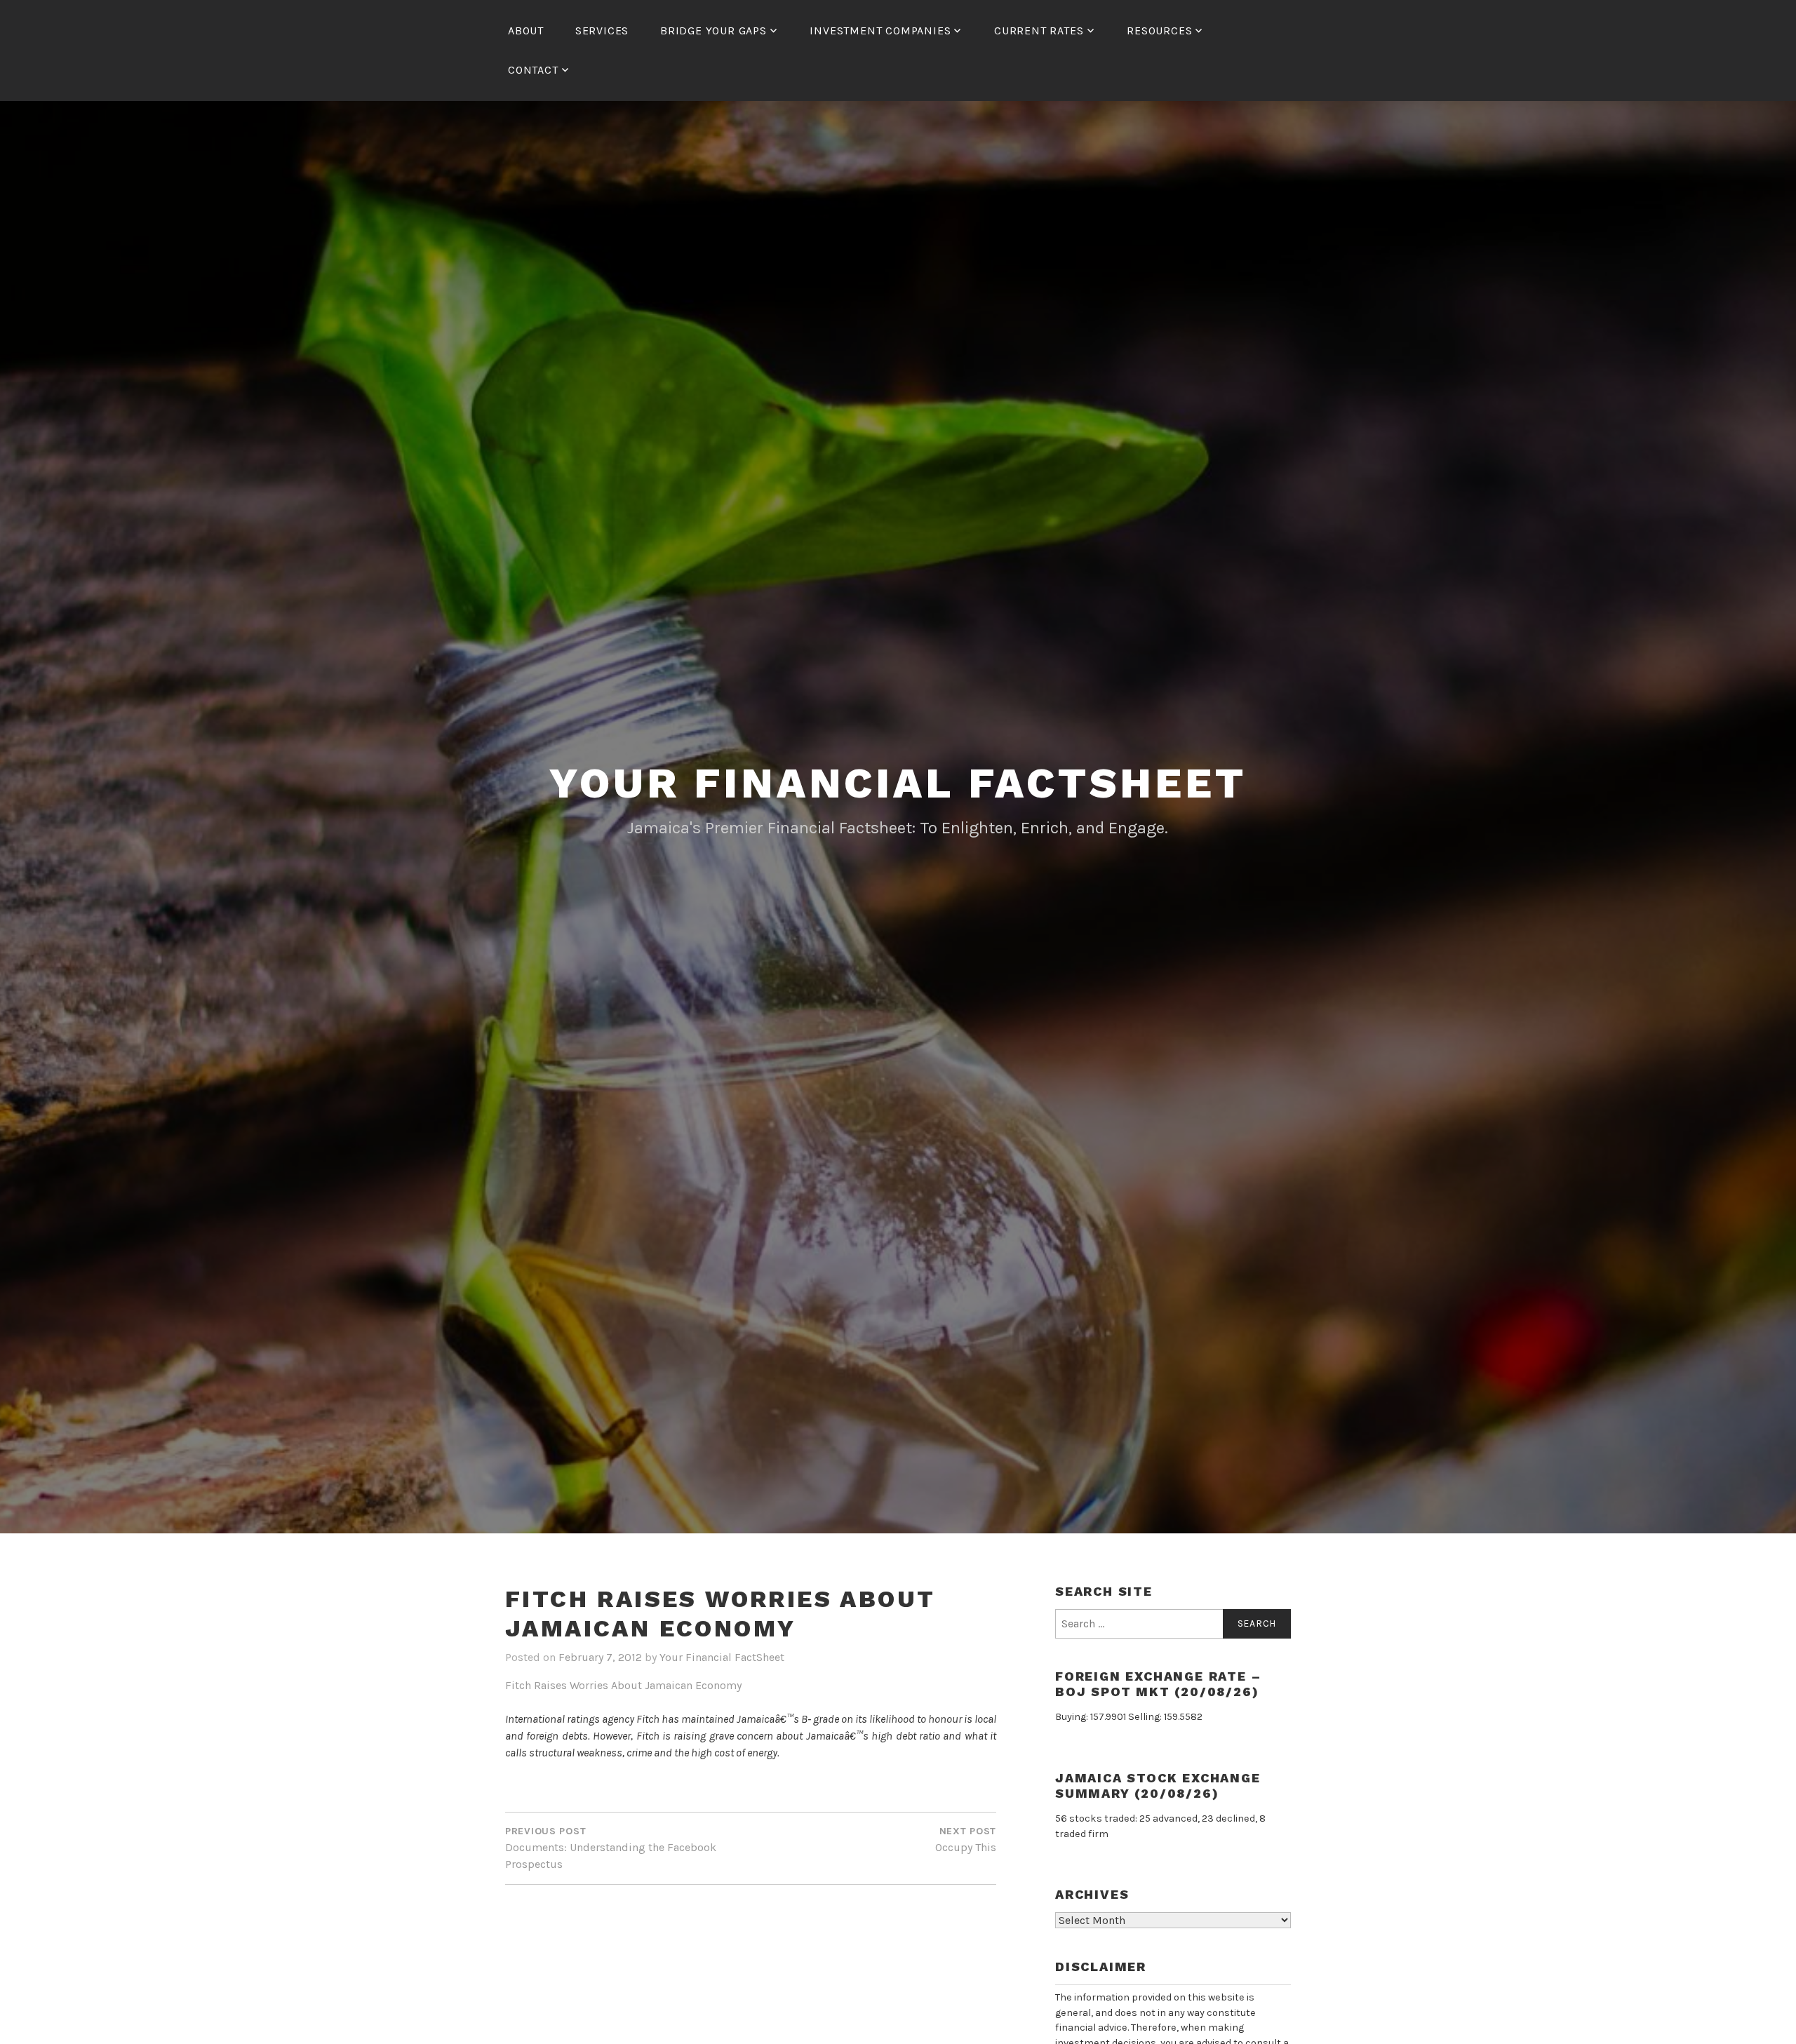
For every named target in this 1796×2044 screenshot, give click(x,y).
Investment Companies (880, 31)
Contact (533, 70)
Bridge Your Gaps (713, 31)
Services (602, 31)
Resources (1159, 31)
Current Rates (1039, 31)
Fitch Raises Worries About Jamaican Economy (623, 1685)
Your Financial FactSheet (898, 783)
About (526, 31)
